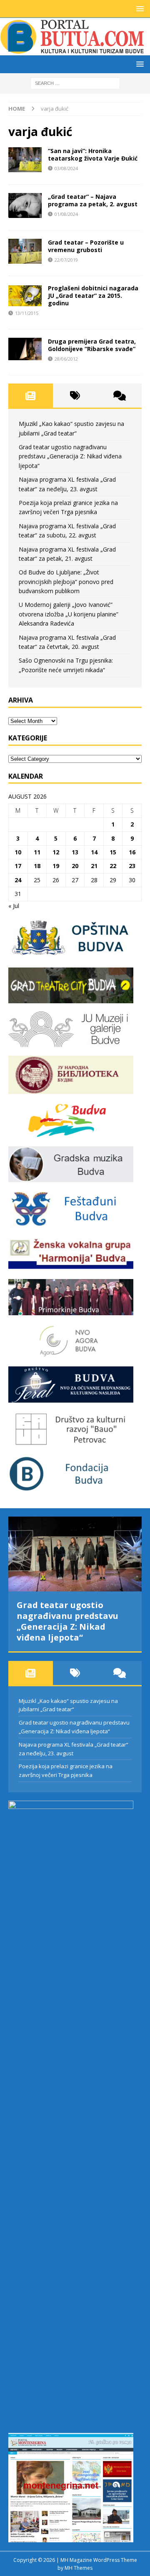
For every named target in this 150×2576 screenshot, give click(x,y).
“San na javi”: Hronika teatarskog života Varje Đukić (93, 155)
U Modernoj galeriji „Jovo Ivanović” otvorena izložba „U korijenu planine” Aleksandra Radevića (69, 614)
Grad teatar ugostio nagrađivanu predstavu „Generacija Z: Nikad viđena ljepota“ (70, 456)
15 (113, 852)
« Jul (14, 906)
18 (37, 866)
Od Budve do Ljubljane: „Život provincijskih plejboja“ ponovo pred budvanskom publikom (66, 582)
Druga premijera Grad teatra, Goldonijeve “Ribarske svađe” (92, 345)
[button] (139, 9)
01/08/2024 (66, 214)
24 (18, 880)
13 (75, 852)
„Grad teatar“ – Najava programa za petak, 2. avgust (93, 200)
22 (113, 866)
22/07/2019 (66, 260)
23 (132, 866)
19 (56, 866)
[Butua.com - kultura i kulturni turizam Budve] (73, 51)
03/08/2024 (66, 168)
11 (37, 852)
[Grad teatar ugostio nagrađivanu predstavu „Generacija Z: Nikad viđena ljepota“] (75, 1554)
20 (75, 866)
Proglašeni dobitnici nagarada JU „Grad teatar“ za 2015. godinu (93, 296)
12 (56, 852)
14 (94, 852)
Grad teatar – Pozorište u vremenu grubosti (86, 246)
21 (94, 866)
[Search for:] (75, 83)
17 (18, 866)
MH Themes (79, 2568)
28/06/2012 (66, 359)
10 (18, 852)
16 (132, 852)
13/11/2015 (27, 313)
